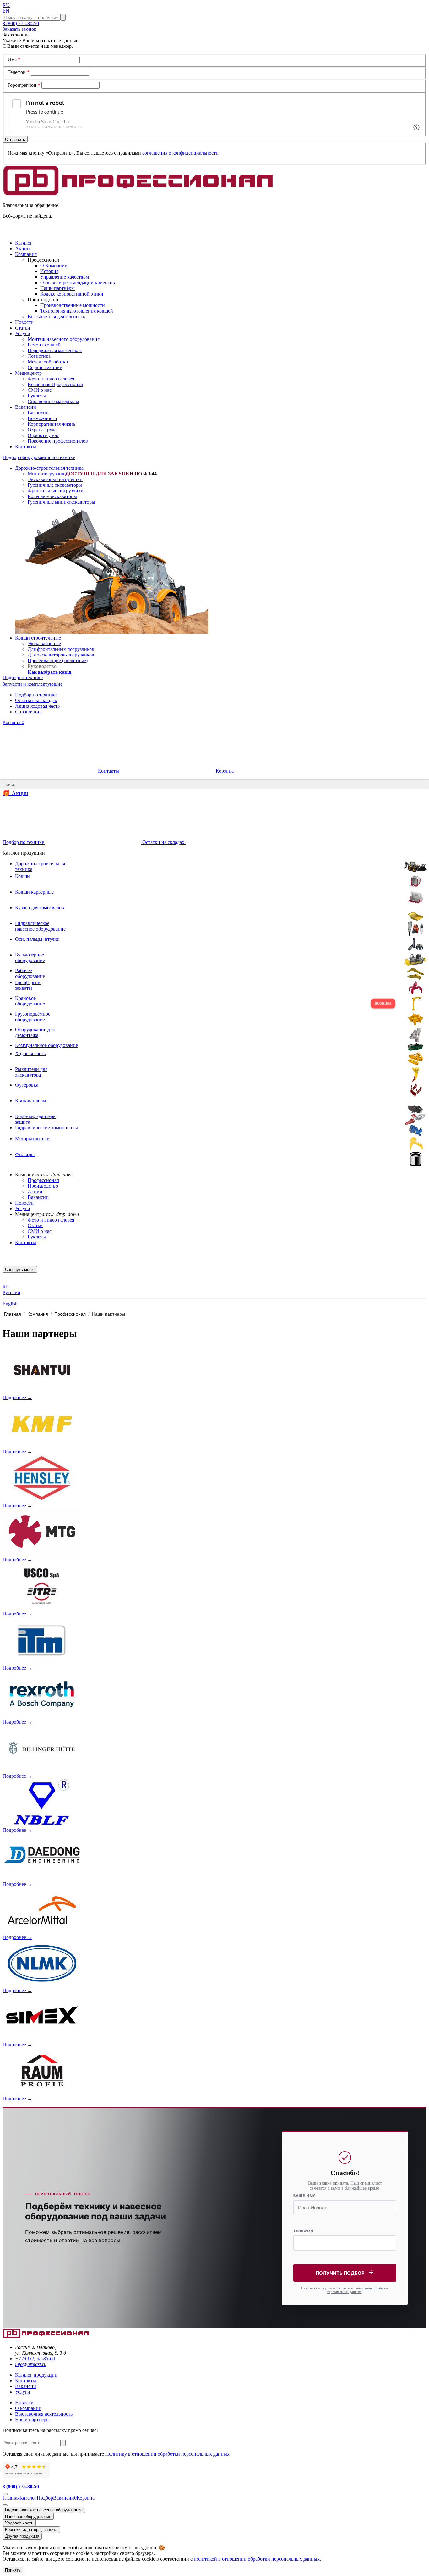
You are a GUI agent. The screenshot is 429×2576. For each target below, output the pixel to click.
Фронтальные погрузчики (56, 491)
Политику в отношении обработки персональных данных (167, 2454)
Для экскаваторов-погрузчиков (61, 655)
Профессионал (43, 1180)
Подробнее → (17, 1397)
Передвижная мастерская (55, 350)
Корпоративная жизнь (51, 424)
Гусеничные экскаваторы (55, 485)
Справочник (28, 712)
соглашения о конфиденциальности (180, 153)
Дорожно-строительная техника (49, 468)
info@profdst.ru (31, 2364)
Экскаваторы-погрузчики (55, 479)
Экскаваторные (44, 643)
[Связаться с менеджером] (5, 2505)
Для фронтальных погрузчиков (61, 649)
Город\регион (24, 85)
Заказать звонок (19, 29)
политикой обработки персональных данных (358, 2290)
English (10, 1304)
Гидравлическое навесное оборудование (44, 2510)
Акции (35, 1191)
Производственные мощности (73, 305)
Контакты (109, 771)
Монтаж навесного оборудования (64, 339)
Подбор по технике (36, 695)
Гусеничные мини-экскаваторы (61, 502)
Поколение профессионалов (58, 441)
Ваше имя (305, 2196)
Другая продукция (22, 2536)
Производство (43, 1186)
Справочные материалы (53, 401)
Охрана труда (42, 430)
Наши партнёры (57, 288)
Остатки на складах (36, 700)
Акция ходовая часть (37, 706)
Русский (11, 1292)
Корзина (13, 722)
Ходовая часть (19, 2523)
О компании (28, 2408)
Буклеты (37, 396)
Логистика (39, 356)
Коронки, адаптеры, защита (31, 2530)
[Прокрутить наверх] (5, 2494)
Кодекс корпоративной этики (72, 294)
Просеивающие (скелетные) (58, 660)
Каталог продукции (36, 2375)
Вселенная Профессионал (55, 384)
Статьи (35, 1225)
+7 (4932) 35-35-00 (35, 2359)
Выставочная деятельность (56, 316)
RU (6, 5)
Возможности (42, 418)
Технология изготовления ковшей (77, 311)
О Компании (54, 266)
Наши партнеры (32, 2420)
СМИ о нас (40, 390)
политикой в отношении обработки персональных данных (257, 2559)
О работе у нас (43, 435)
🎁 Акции (15, 793)
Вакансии (38, 413)
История (49, 271)
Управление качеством (65, 277)
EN (6, 11)
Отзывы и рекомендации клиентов (78, 283)
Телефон (19, 72)
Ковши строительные (38, 638)
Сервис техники (45, 367)
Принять (13, 2570)
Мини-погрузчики (47, 474)
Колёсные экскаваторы (52, 496)
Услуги (23, 1208)
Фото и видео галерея (51, 379)
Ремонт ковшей (44, 345)
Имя (14, 60)
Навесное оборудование (28, 2516)
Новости (24, 1203)
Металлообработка (48, 362)
